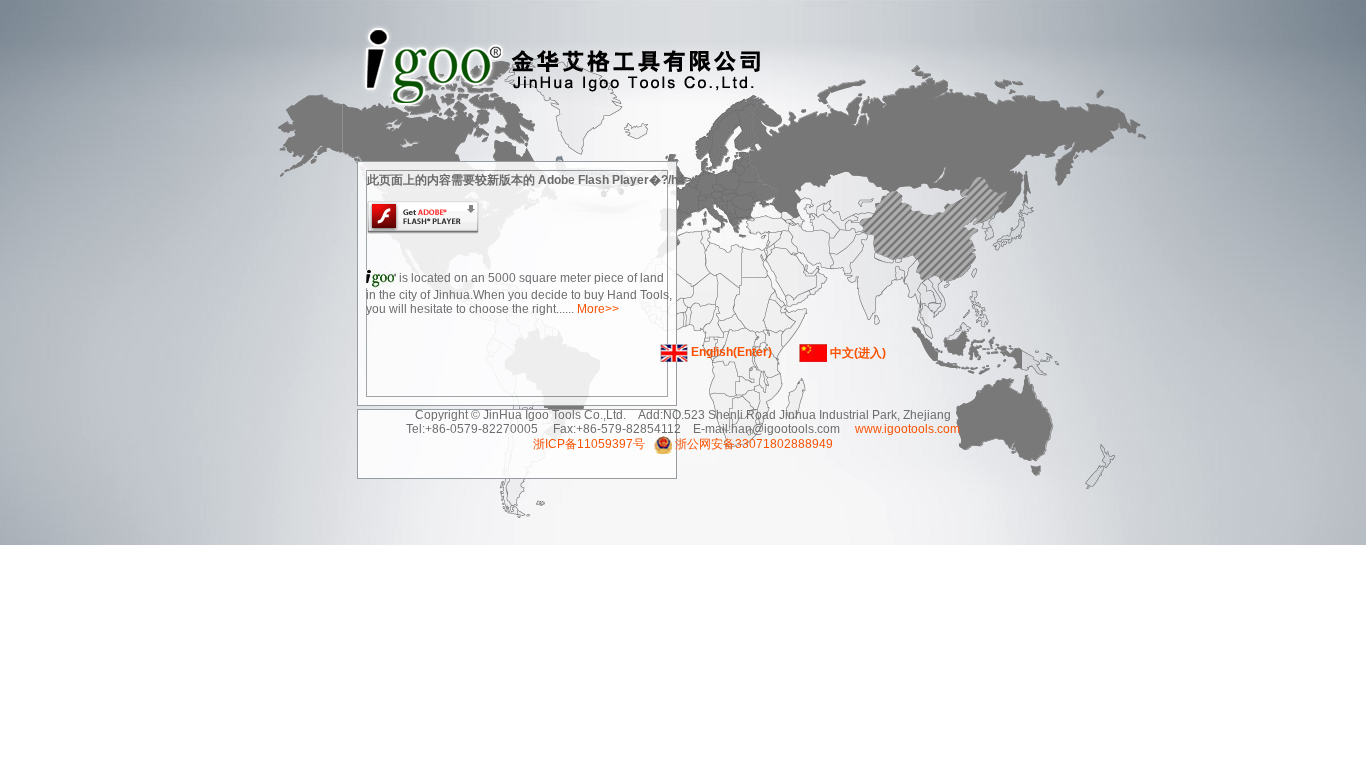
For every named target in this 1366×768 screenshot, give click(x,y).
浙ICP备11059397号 (589, 444)
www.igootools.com (906, 429)
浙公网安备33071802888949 (754, 444)
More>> (598, 309)
